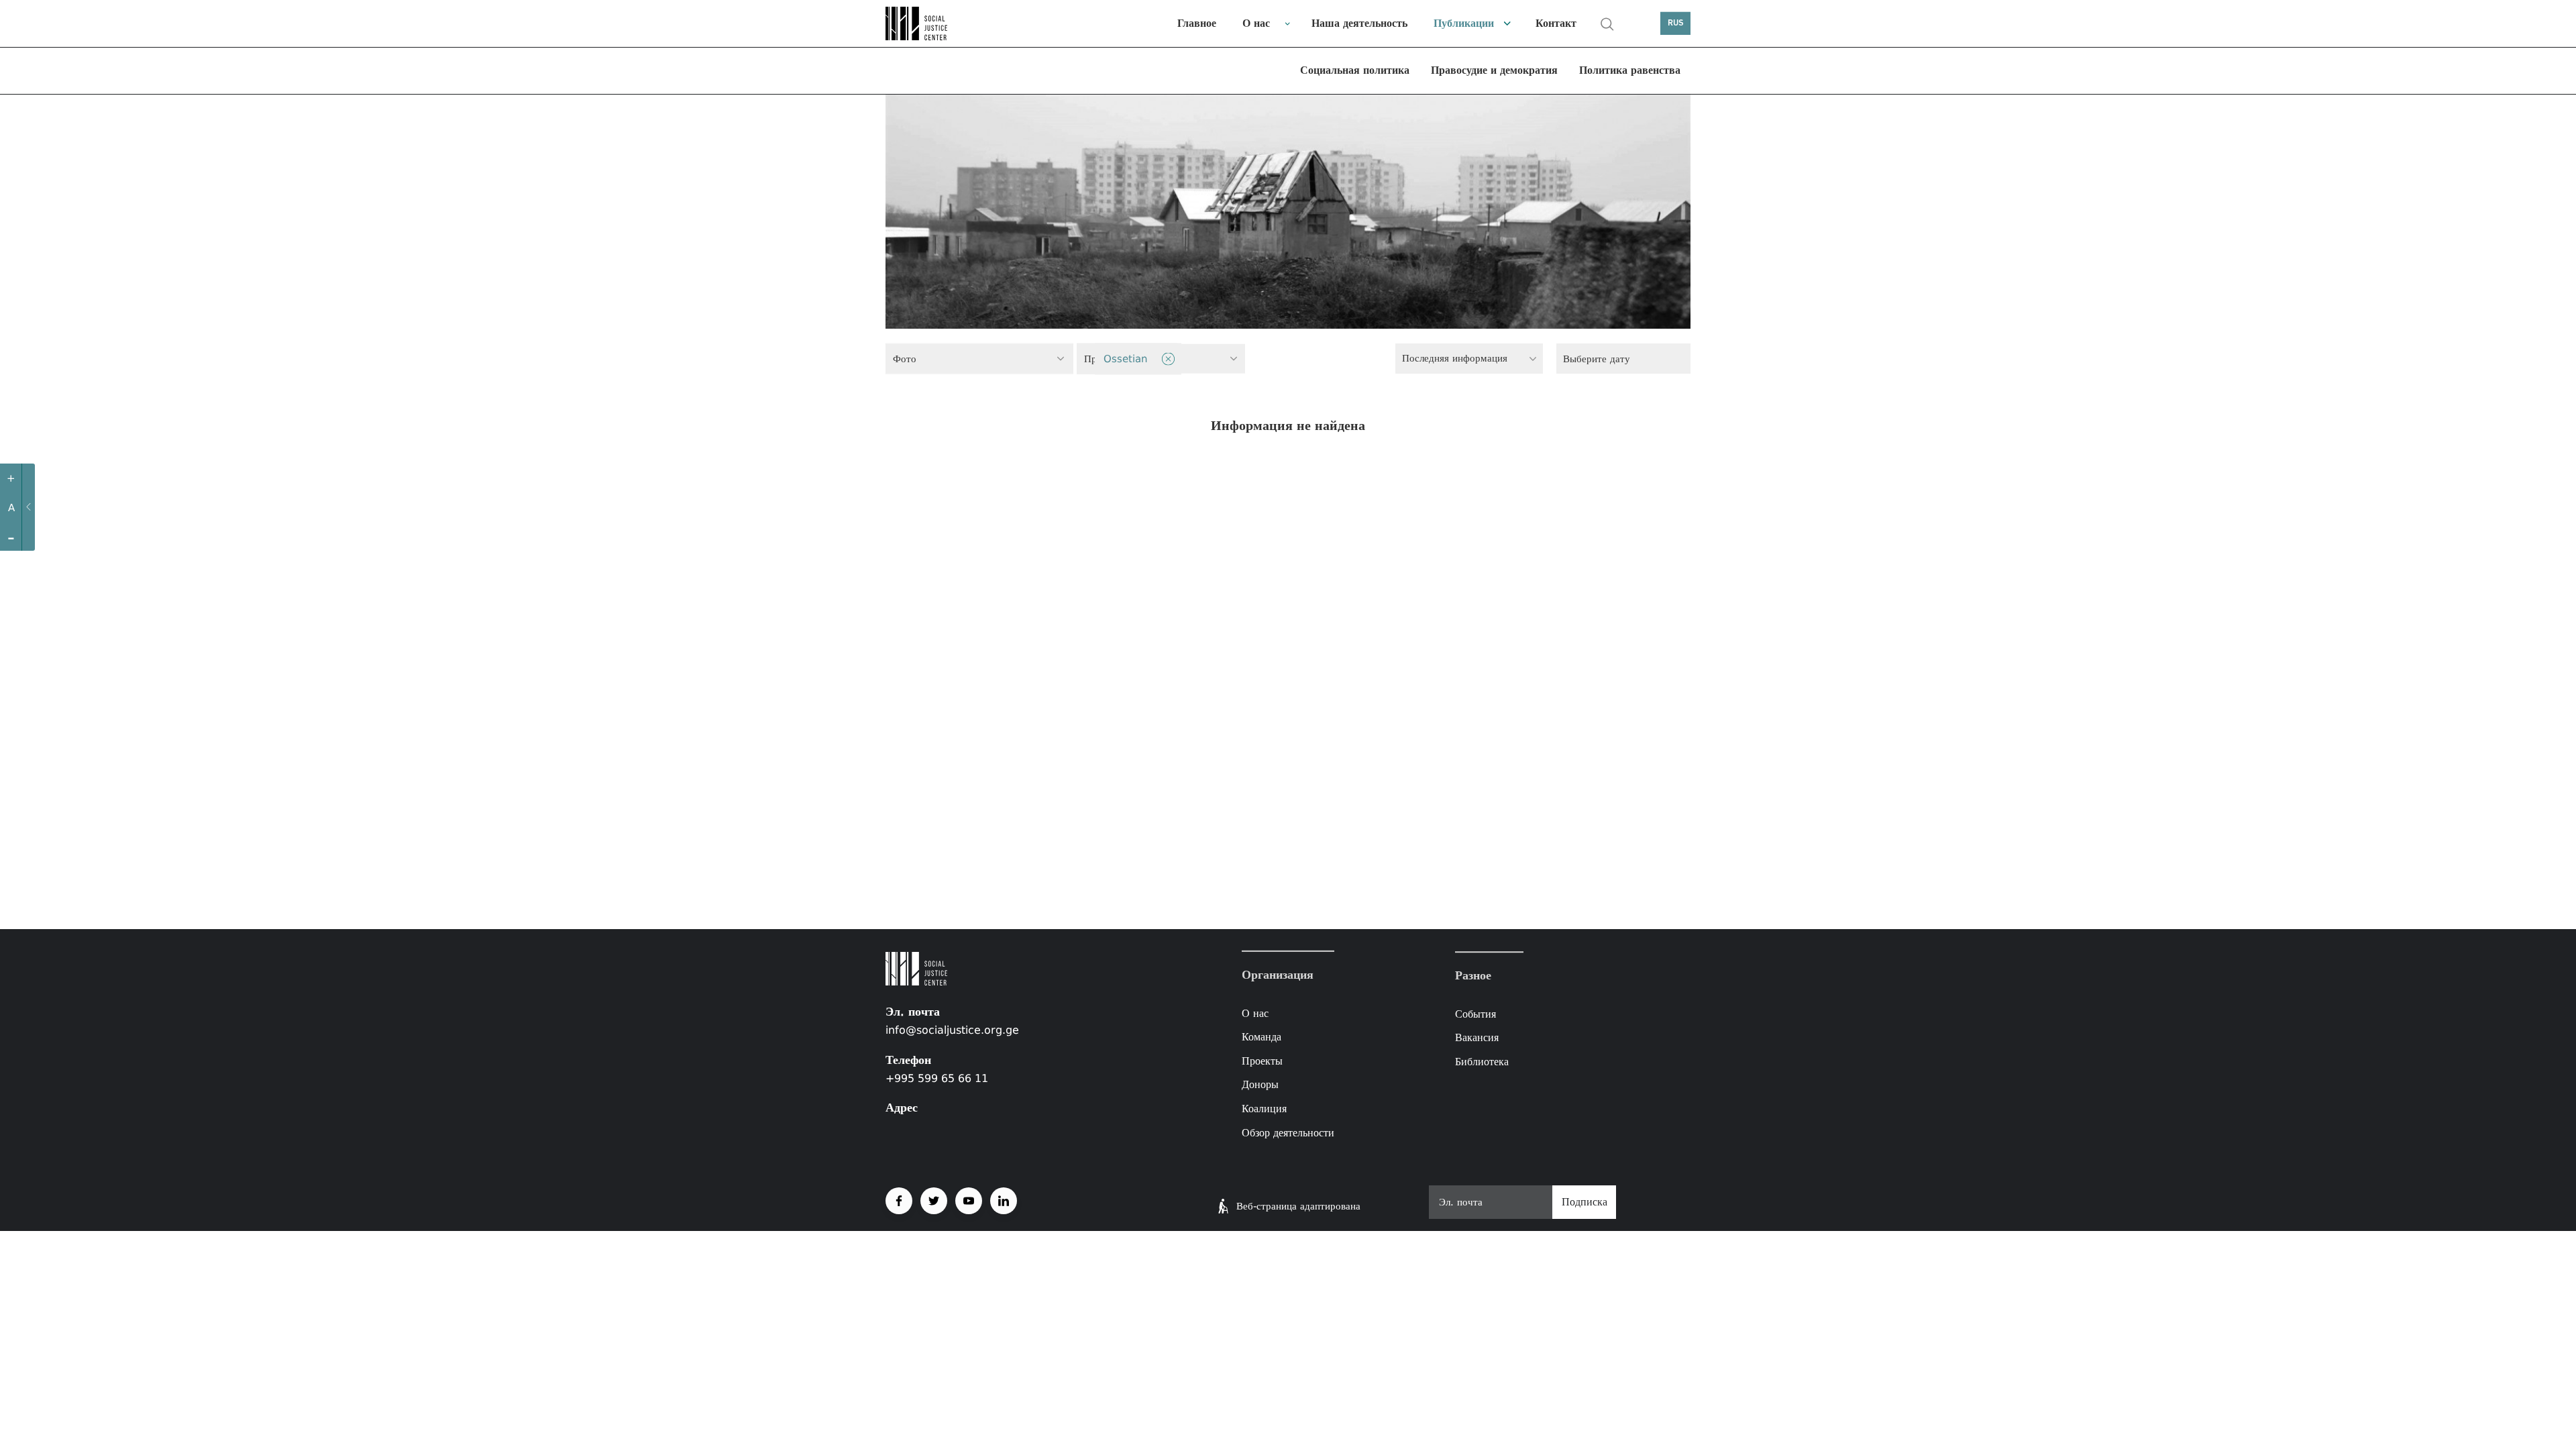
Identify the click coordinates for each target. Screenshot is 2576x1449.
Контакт (1556, 23)
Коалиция (1264, 1109)
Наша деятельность (1359, 23)
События (1475, 1014)
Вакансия (1477, 1038)
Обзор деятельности (1288, 1132)
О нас (1256, 23)
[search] (1607, 24)
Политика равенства (1630, 70)
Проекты (1262, 1061)
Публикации (1464, 23)
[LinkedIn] (1004, 1201)
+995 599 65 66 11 (937, 1078)
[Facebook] (899, 1201)
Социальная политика (1355, 70)
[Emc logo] (932, 23)
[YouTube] (969, 1201)
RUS (1676, 23)
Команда (1262, 1037)
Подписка (1585, 1202)
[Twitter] (934, 1201)
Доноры (1260, 1084)
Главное (1197, 23)
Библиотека (1482, 1062)
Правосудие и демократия (1494, 70)
